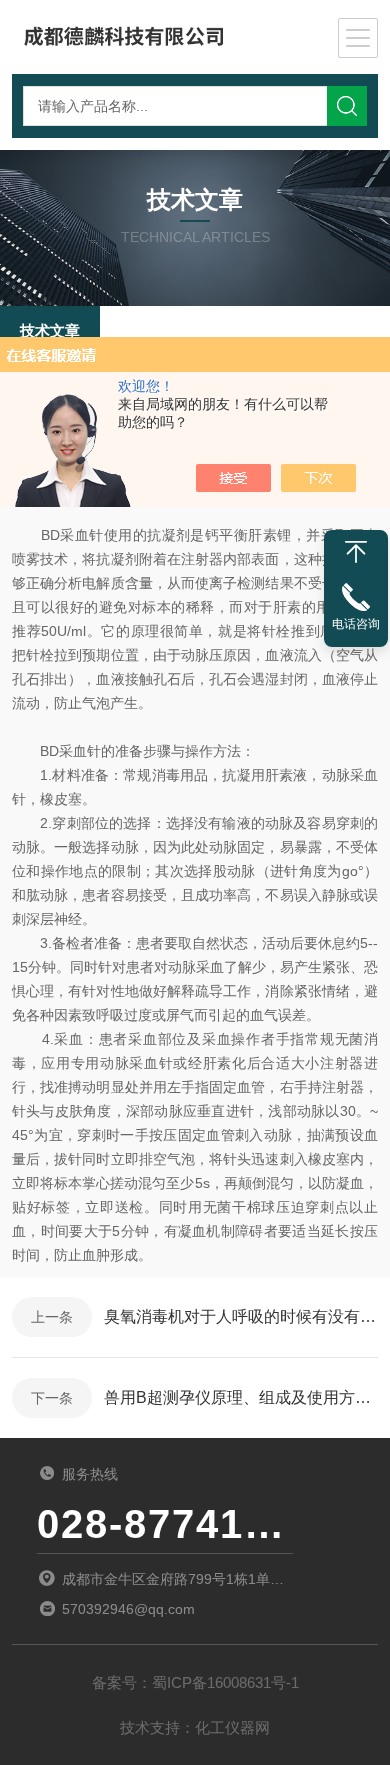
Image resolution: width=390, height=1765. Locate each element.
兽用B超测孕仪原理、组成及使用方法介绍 (241, 1397)
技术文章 (50, 330)
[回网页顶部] (356, 552)
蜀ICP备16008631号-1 (225, 1682)
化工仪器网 (232, 1727)
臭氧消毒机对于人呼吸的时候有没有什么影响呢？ (241, 1316)
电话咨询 (356, 624)
